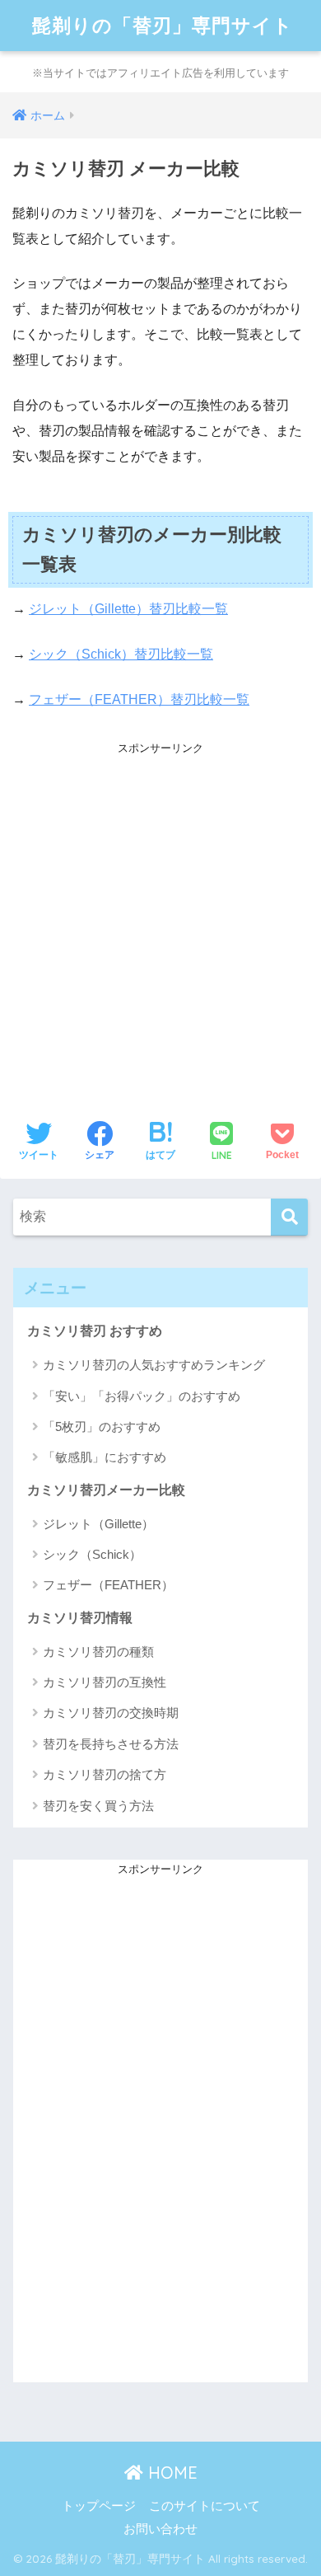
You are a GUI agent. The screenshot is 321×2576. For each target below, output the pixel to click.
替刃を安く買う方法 (98, 1806)
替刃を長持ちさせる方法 (111, 1744)
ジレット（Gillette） (98, 1524)
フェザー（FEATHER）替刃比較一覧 (139, 699)
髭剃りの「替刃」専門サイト (163, 25)
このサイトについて (205, 2506)
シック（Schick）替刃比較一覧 (121, 654)
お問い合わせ (160, 2529)
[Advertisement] (160, 920)
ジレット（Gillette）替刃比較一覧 (128, 609)
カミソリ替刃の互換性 (105, 1682)
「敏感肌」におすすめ (105, 1457)
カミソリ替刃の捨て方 (105, 1774)
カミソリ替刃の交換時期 (111, 1713)
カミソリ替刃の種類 (98, 1652)
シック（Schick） (92, 1554)
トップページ (99, 2506)
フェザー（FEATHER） (108, 1585)
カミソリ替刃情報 (80, 1618)
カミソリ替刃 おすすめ (95, 1331)
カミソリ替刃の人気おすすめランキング (154, 1365)
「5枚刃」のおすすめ (102, 1426)
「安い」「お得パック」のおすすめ (142, 1396)
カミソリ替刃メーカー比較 (106, 1490)
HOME (170, 2473)
